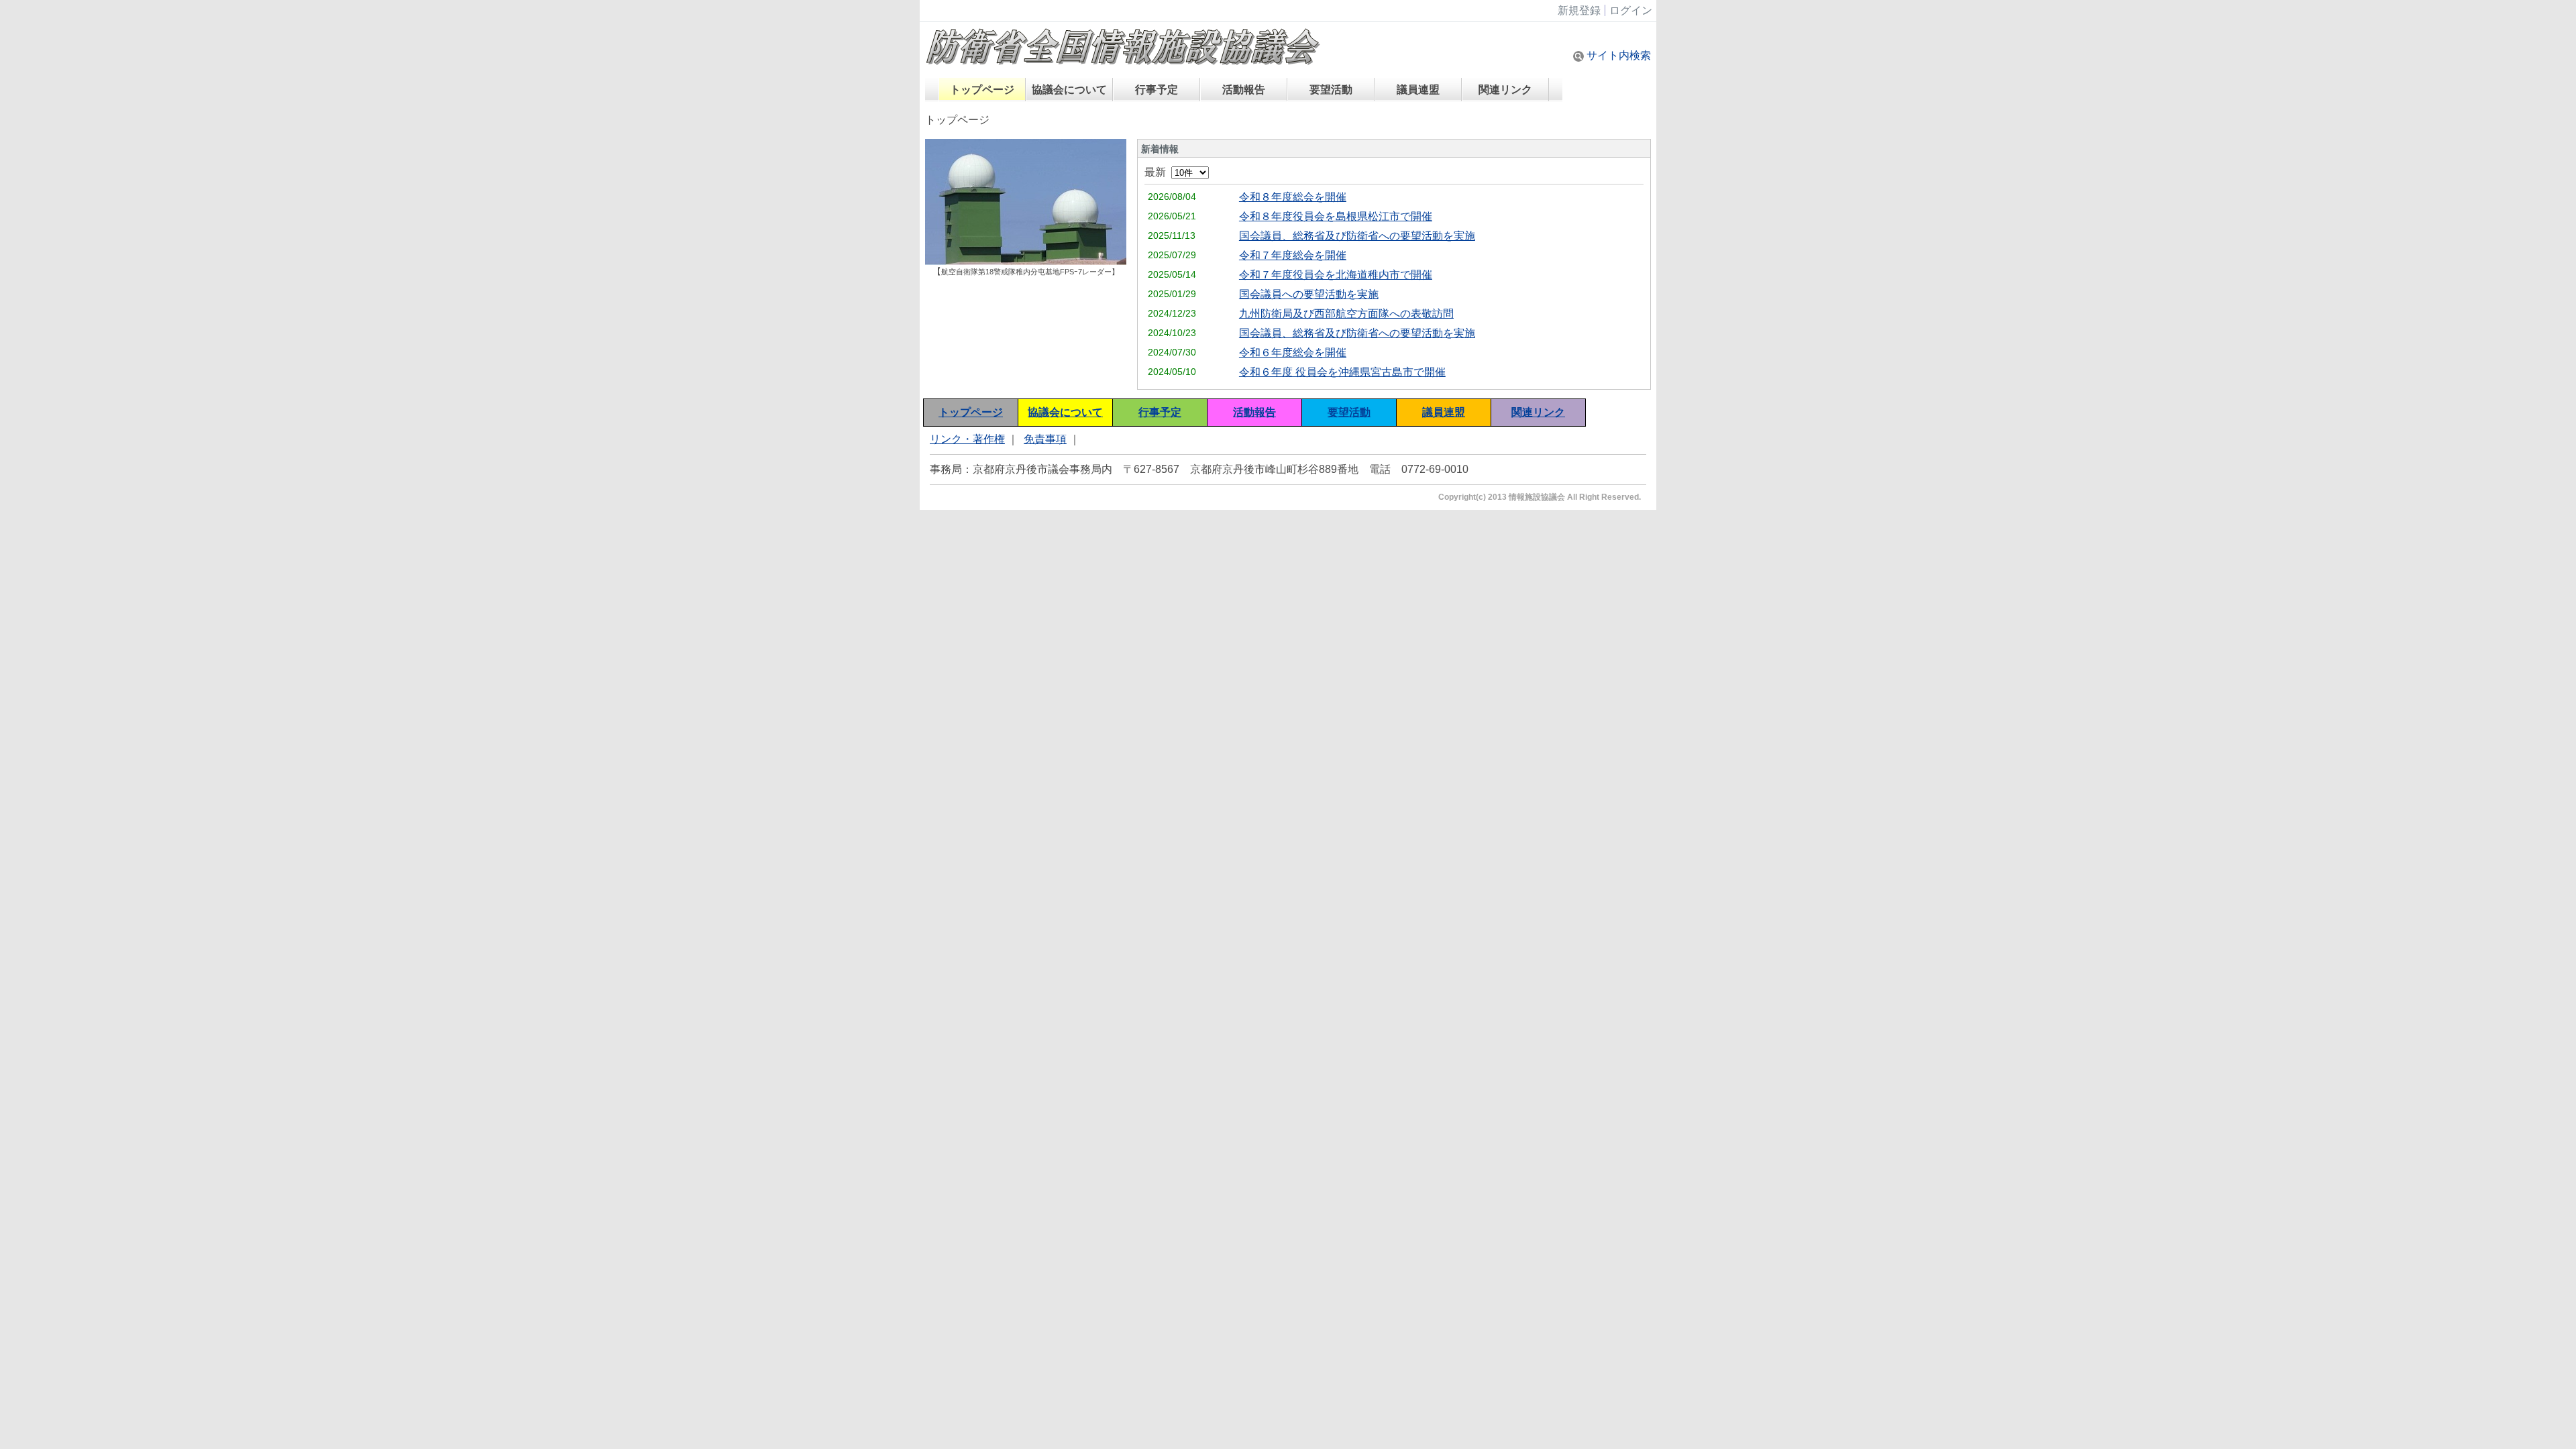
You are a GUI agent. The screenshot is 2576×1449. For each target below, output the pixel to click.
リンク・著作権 (967, 439)
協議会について (1069, 90)
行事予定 (1157, 90)
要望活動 (1331, 90)
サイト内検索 (1617, 55)
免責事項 (1045, 439)
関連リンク (1505, 90)
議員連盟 (1418, 90)
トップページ (982, 90)
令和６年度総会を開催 (1293, 353)
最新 (1158, 172)
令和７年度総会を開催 (1293, 255)
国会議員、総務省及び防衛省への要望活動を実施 (1357, 236)
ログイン (1631, 10)
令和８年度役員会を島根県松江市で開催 (1336, 216)
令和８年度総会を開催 (1293, 197)
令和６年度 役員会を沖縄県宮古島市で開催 (1342, 372)
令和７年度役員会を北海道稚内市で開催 (1336, 275)
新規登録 (1579, 10)
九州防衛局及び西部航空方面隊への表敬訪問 (1346, 314)
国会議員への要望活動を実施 (1309, 294)
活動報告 (1244, 90)
